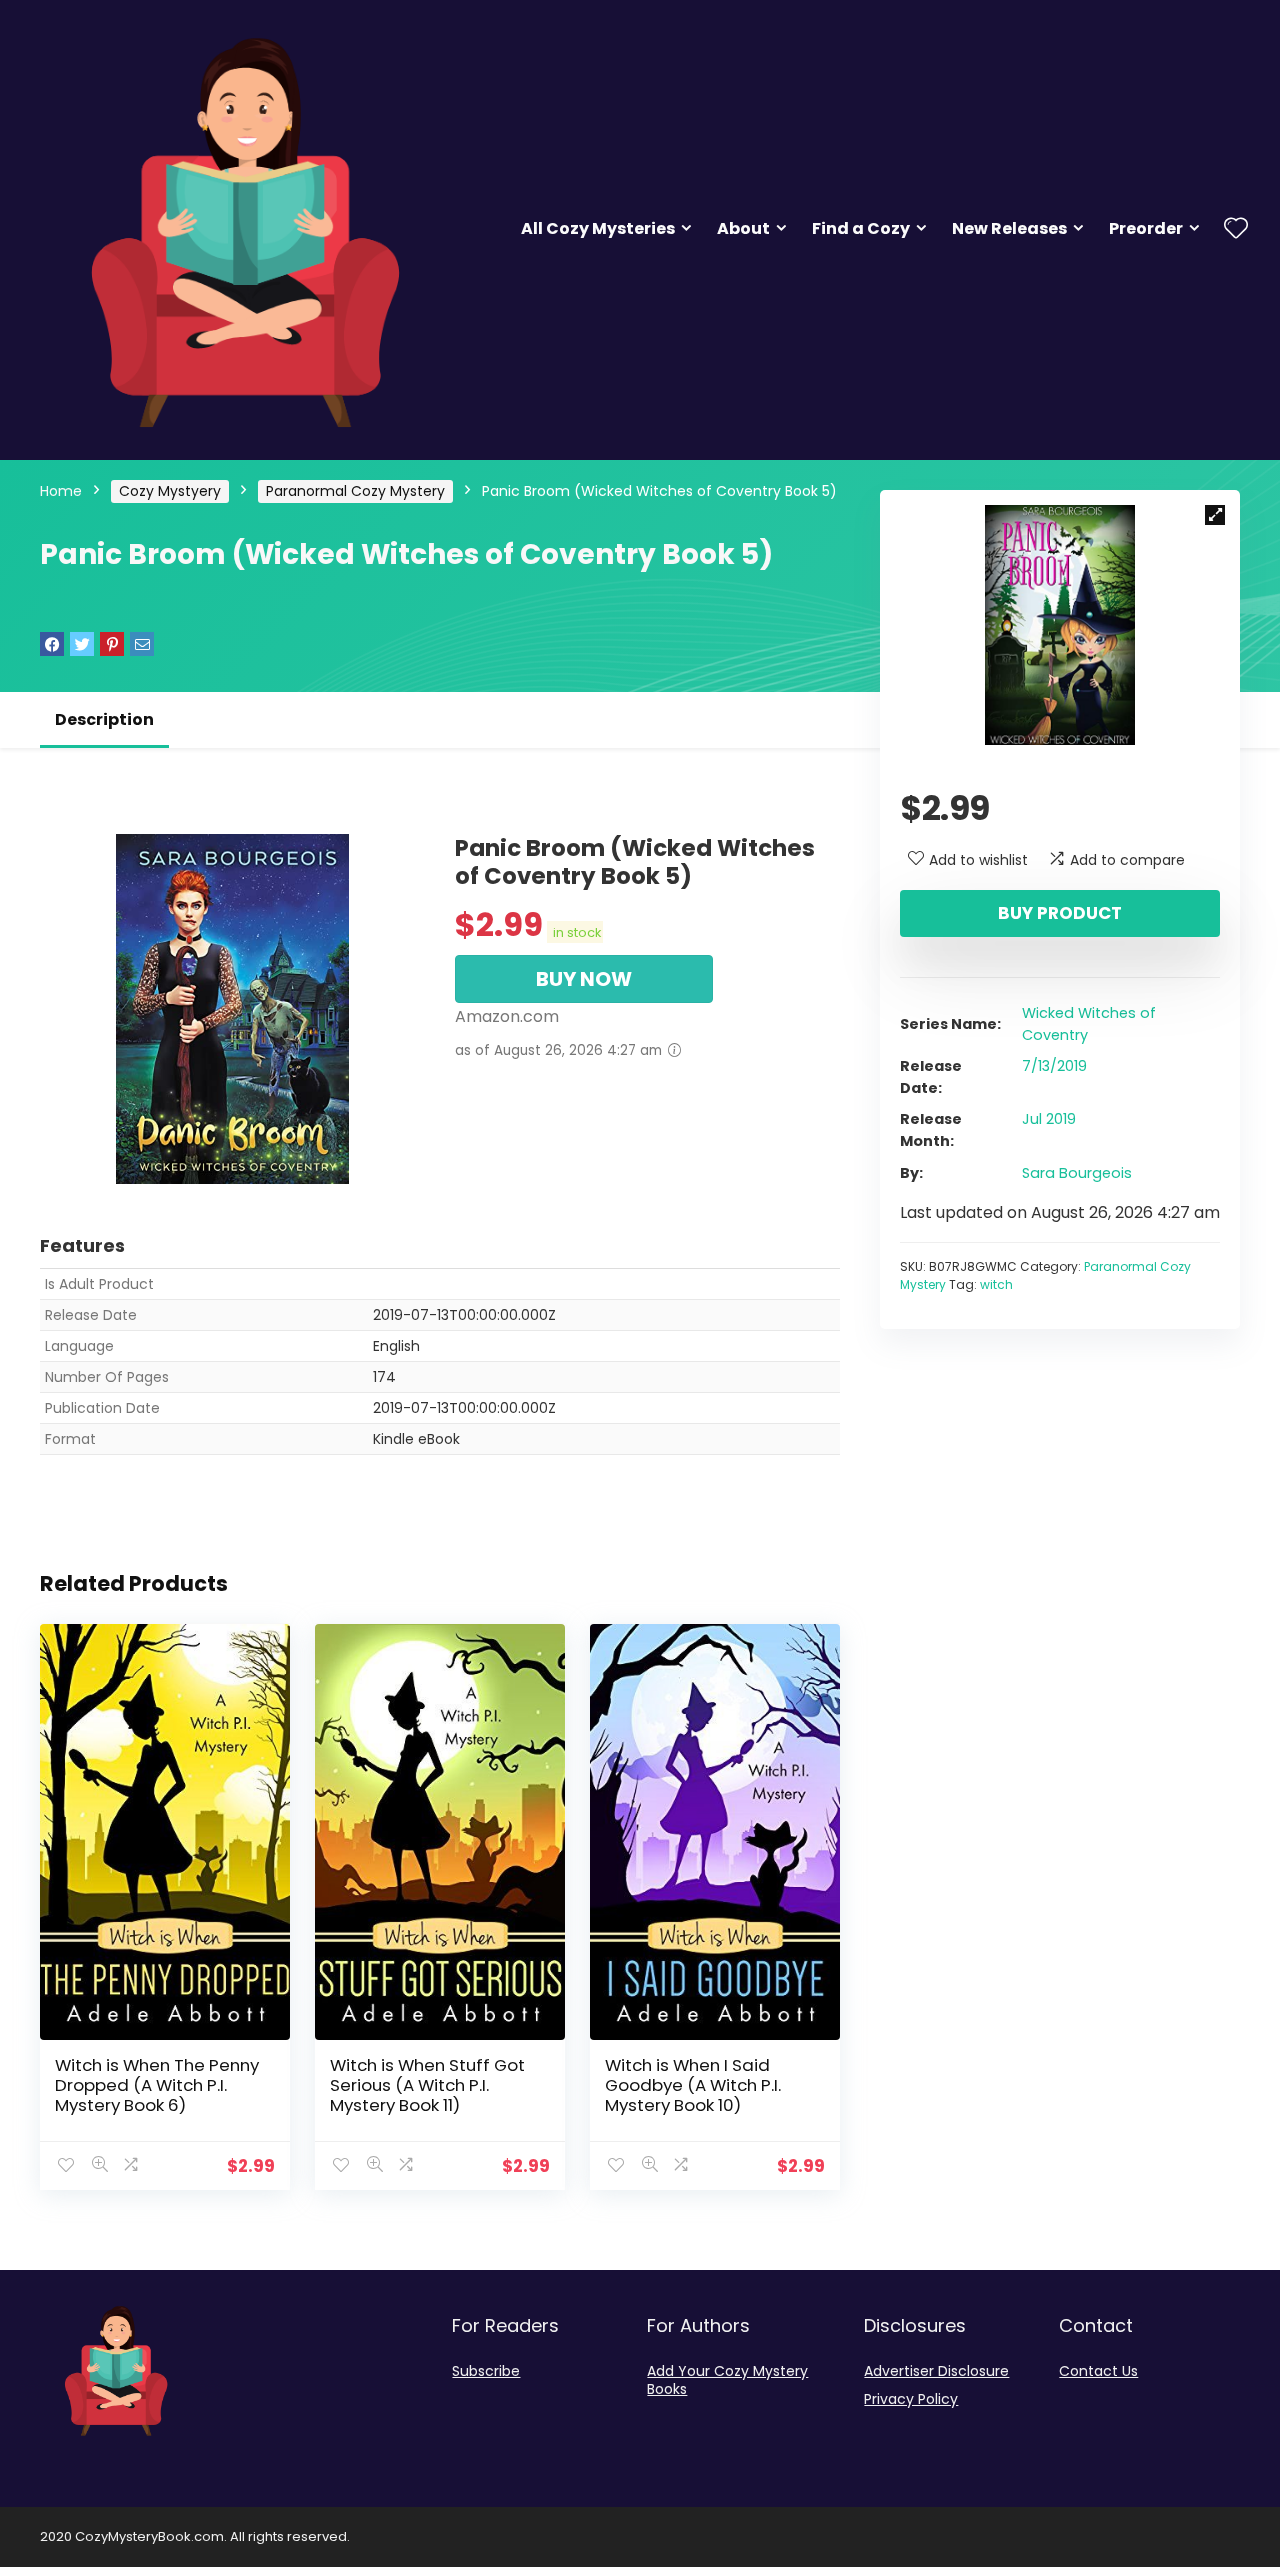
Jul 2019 (1049, 1119)
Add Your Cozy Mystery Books (727, 2380)
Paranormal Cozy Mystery (355, 491)
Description (104, 719)
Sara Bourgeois (1077, 1173)
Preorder (1146, 228)
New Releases (1009, 228)
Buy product (1060, 913)
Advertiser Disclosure (936, 2371)
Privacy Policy (911, 2399)
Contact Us (1098, 2371)
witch (996, 1284)
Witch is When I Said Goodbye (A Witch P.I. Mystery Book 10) (693, 2085)
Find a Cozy (861, 228)
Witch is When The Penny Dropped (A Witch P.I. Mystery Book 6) (157, 2085)
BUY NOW (584, 979)
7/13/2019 (1054, 1066)
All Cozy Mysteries (598, 228)
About (743, 228)
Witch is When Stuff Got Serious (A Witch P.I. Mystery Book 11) (427, 2085)
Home (61, 491)
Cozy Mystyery (170, 491)
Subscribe (486, 2371)
